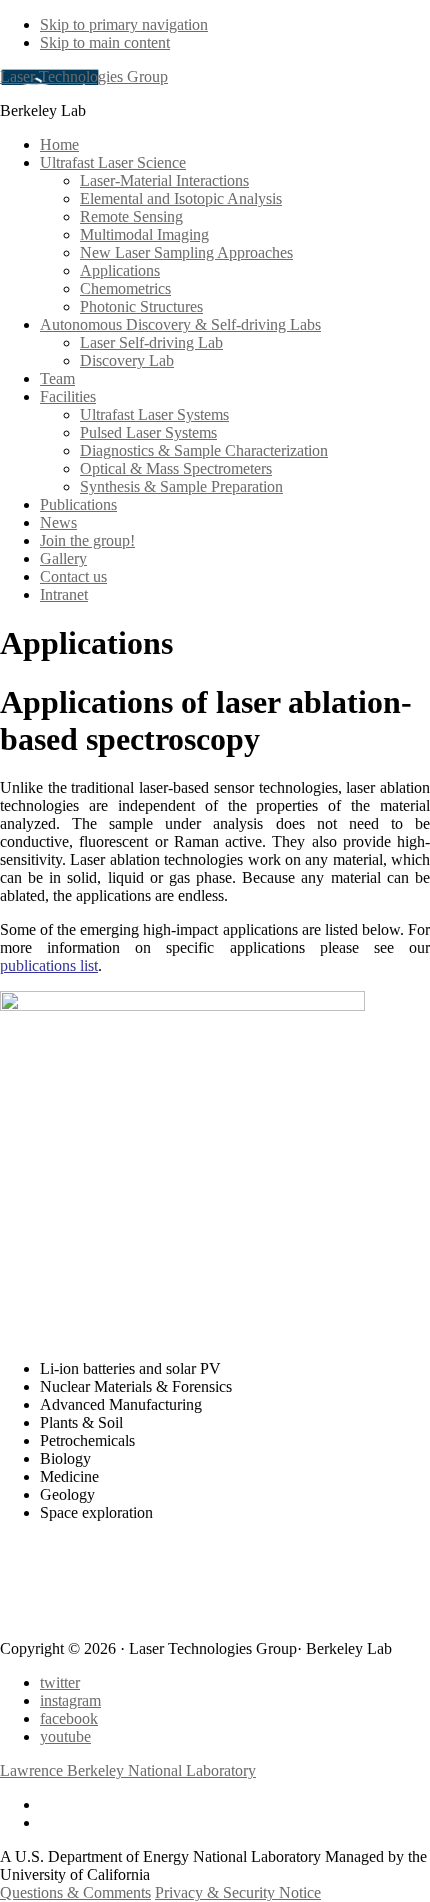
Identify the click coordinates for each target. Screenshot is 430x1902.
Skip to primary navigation (124, 24)
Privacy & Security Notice (238, 1892)
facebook (69, 1718)
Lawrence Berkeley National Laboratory (128, 1770)
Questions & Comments (75, 1892)
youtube (65, 1736)
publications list (49, 965)
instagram (70, 1700)
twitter (60, 1682)
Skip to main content (105, 42)
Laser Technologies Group (84, 76)
